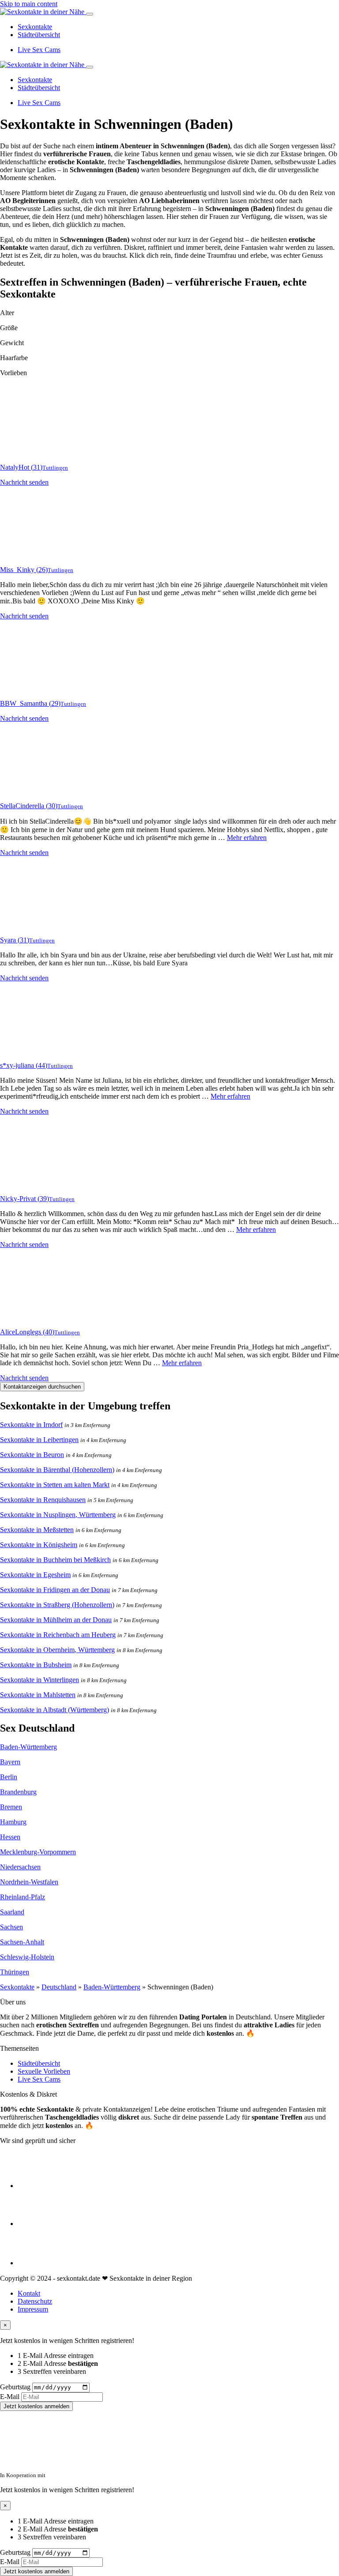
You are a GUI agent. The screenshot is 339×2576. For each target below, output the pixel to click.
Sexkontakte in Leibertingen (39, 1440)
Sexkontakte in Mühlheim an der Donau (56, 1620)
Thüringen (15, 1972)
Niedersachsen (20, 1867)
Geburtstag (15, 2387)
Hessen (10, 1837)
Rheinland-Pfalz (23, 1897)
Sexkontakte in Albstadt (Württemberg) (55, 1710)
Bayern (10, 1762)
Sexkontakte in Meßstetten (37, 1530)
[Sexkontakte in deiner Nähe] (43, 12)
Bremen (11, 1807)
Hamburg (13, 1822)
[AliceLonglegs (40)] (35, 1317)
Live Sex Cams (39, 50)
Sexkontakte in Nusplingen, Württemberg (58, 1515)
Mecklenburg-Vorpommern (38, 1852)
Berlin (9, 1777)
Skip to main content (29, 4)
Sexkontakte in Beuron (32, 1455)
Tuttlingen (55, 468)
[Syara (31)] (35, 925)
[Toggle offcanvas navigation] (90, 67)
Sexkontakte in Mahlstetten (38, 1695)
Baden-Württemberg (28, 1747)
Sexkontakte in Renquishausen (43, 1500)
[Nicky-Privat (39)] (35, 1184)
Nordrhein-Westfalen (29, 1882)
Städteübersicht (39, 35)
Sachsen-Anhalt (22, 1942)
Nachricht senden (24, 482)
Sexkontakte (35, 27)
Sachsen (11, 1927)
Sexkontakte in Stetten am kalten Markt (55, 1485)
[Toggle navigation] (90, 14)
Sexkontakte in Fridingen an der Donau (55, 1590)
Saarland (12, 1912)
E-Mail (10, 2397)
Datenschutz (35, 2301)
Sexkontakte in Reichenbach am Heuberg (58, 1635)
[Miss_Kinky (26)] (35, 555)
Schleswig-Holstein (27, 1957)
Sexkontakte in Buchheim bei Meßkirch (55, 1560)
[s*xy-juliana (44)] (35, 1050)
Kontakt (29, 2293)
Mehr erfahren (247, 838)
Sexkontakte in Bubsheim (36, 1665)
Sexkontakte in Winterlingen (40, 1680)
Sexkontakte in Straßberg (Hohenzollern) (57, 1605)
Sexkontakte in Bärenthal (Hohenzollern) (57, 1470)
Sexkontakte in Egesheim (35, 1575)
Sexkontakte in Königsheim (39, 1545)
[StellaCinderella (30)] (35, 791)
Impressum (33, 2309)
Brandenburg (18, 1792)
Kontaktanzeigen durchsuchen (42, 1387)
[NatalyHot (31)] (35, 452)
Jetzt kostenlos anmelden (36, 2406)
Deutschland (59, 1987)
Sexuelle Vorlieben (44, 2071)
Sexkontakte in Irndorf (31, 1425)
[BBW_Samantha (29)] (35, 688)
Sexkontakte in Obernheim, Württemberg (57, 1650)
